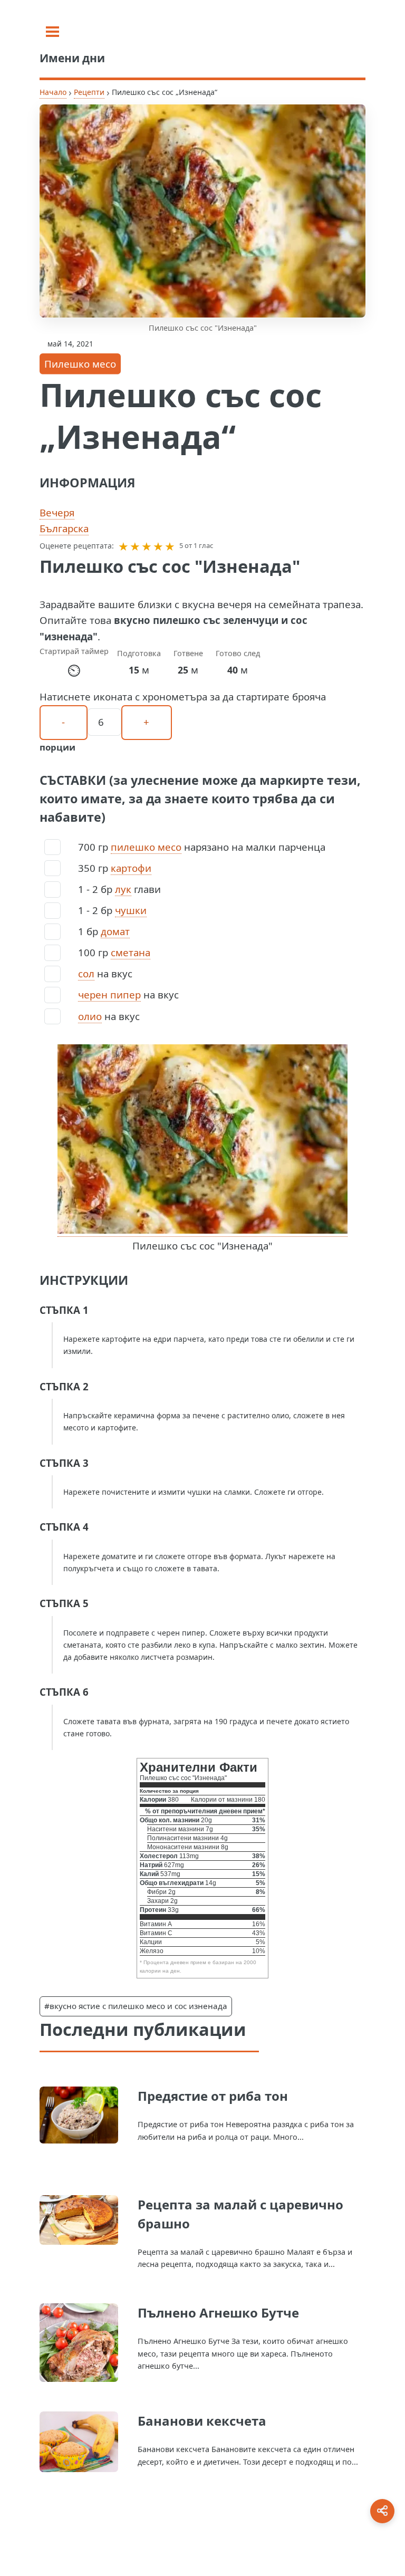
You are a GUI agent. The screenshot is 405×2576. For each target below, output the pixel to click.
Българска (64, 528)
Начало (53, 92)
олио (90, 1016)
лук (123, 889)
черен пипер (109, 994)
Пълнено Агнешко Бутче (218, 2313)
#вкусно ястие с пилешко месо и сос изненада (136, 2006)
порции (57, 747)
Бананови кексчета (202, 2421)
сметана (131, 952)
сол (86, 973)
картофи (131, 868)
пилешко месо (146, 847)
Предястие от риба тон (213, 2096)
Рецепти (89, 92)
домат (115, 931)
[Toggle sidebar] (52, 32)
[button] (123, 546)
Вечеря (57, 512)
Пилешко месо (80, 364)
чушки (131, 910)
